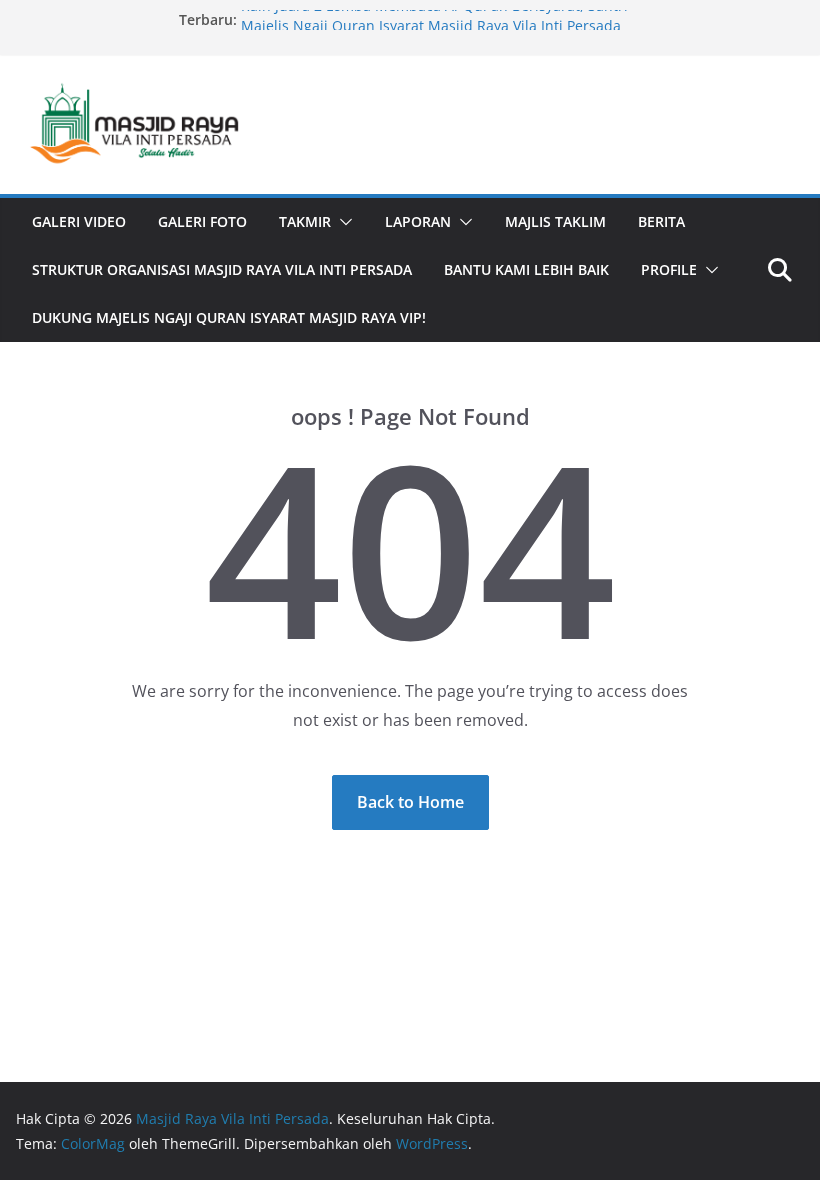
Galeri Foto (202, 221)
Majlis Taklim (555, 221)
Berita (661, 221)
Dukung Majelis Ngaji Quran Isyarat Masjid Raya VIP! (229, 317)
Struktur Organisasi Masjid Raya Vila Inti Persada (222, 269)
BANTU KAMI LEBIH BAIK (526, 269)
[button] (342, 222)
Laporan (418, 221)
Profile (669, 269)
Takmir (305, 221)
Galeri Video (79, 221)
